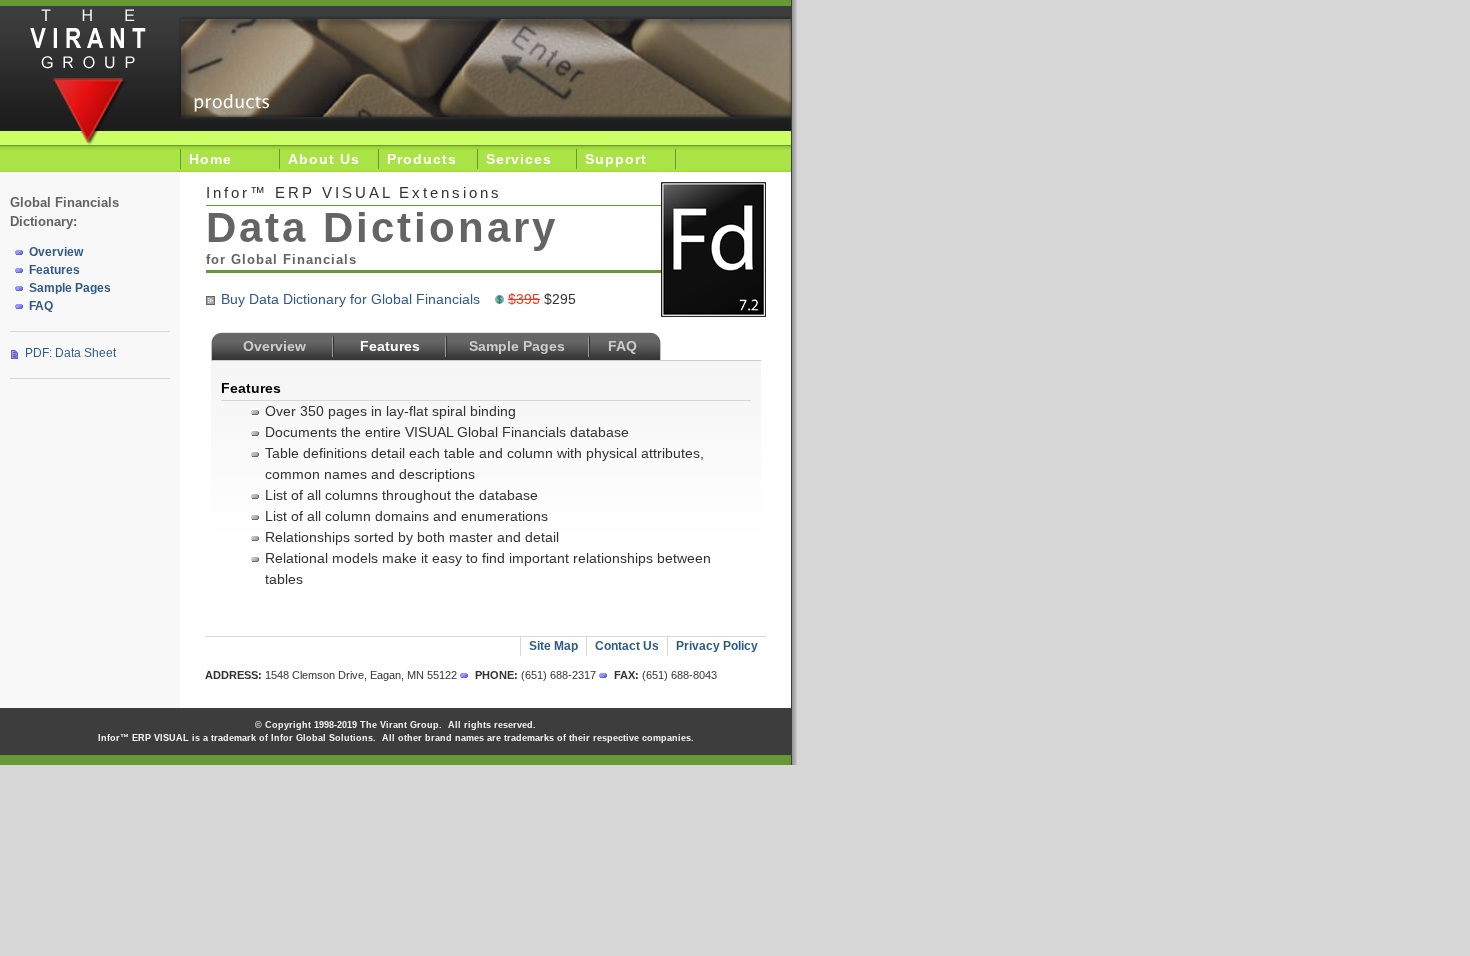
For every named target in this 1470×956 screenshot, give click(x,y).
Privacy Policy (717, 646)
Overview (274, 346)
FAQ (622, 346)
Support (616, 159)
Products (422, 159)
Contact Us (627, 646)
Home (210, 159)
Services (519, 159)
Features (54, 270)
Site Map (553, 646)
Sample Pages (517, 346)
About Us (324, 159)
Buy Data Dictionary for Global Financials (350, 299)
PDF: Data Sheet (70, 353)
